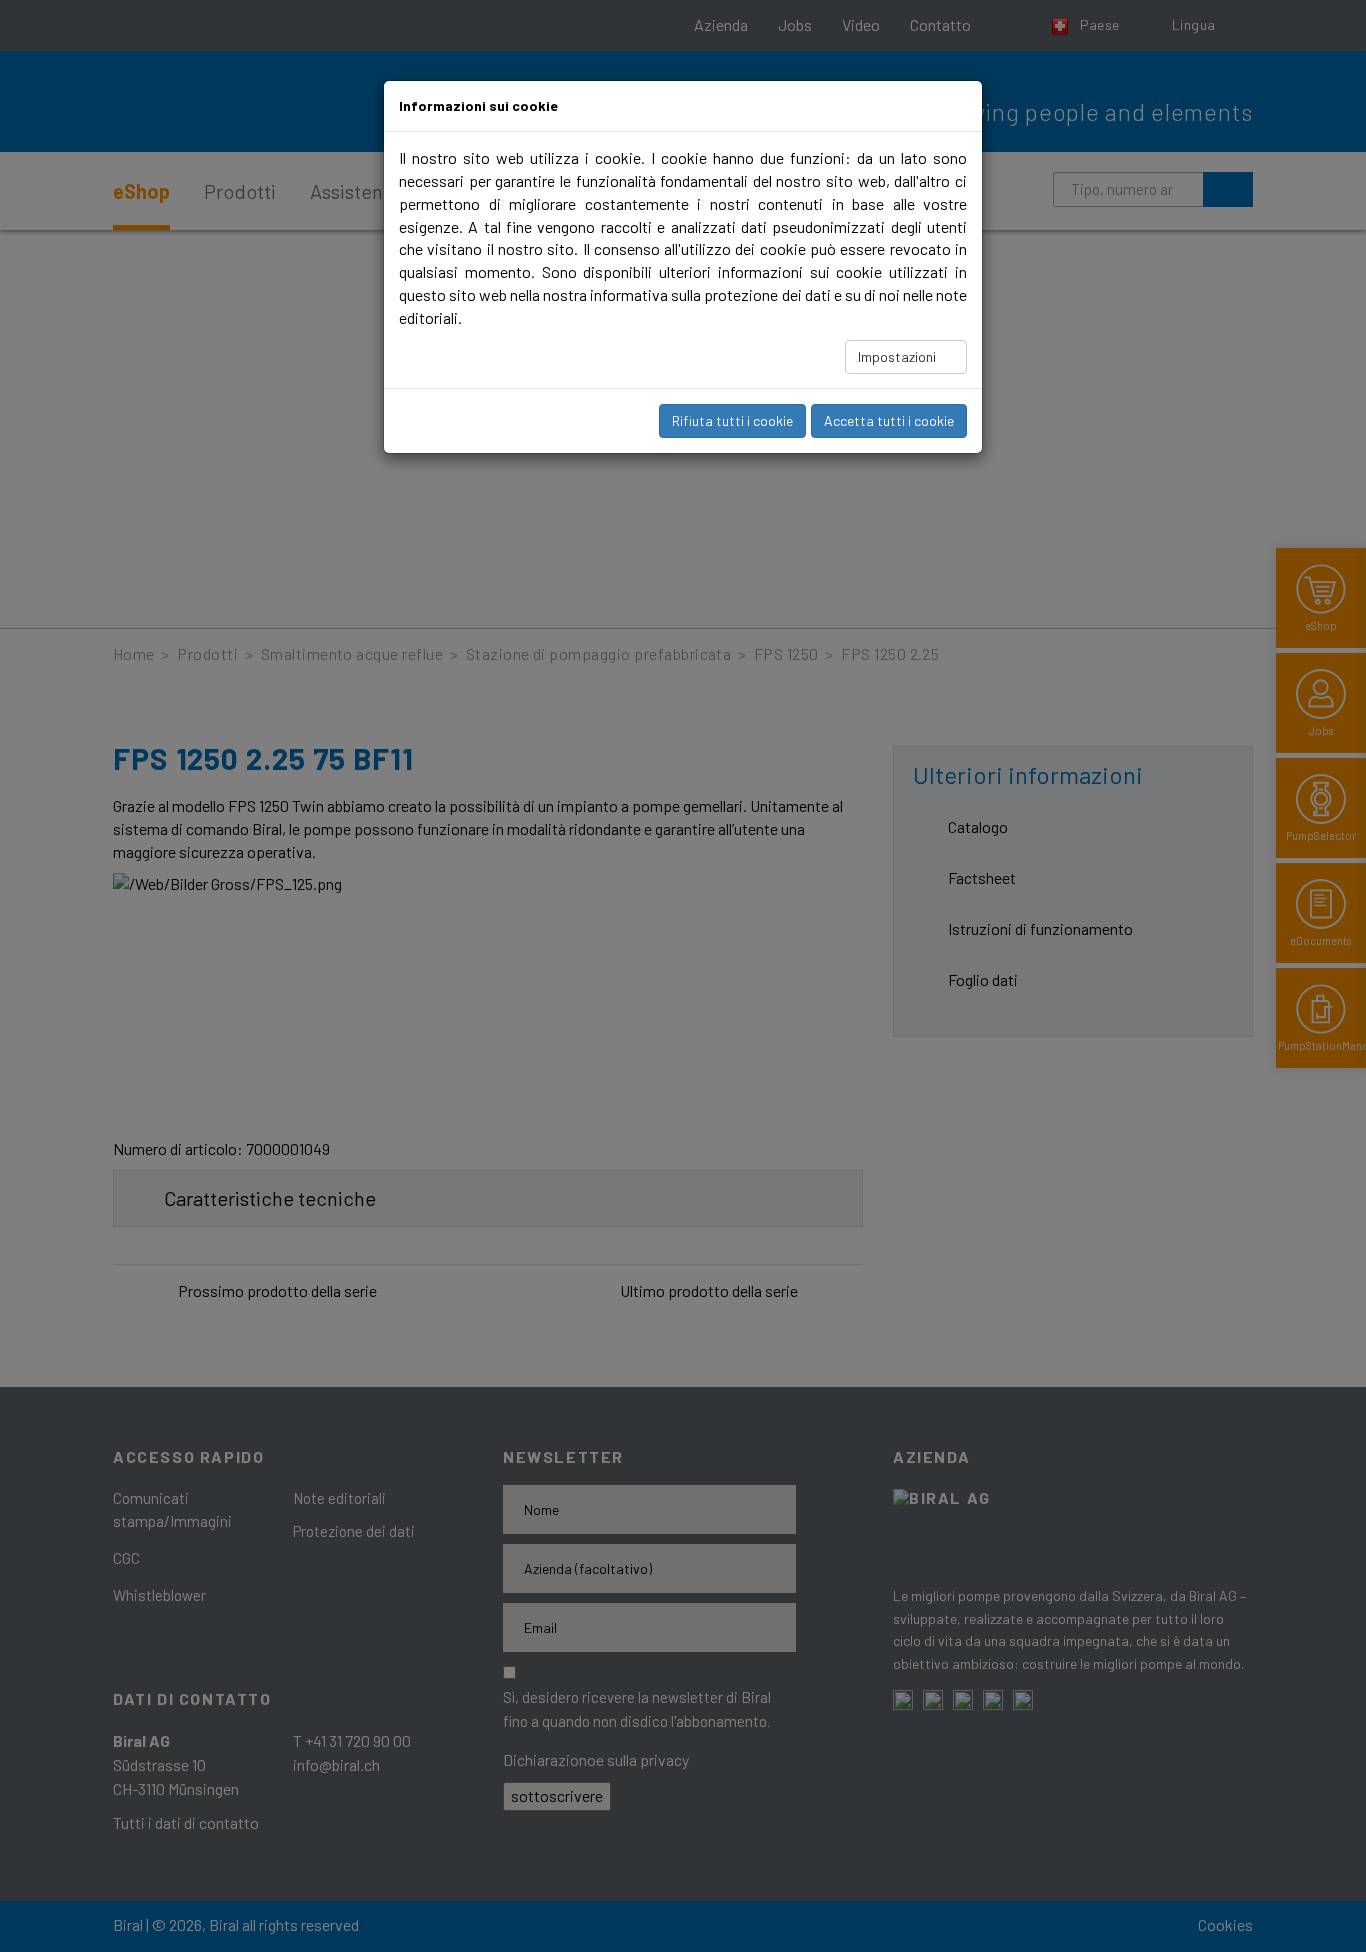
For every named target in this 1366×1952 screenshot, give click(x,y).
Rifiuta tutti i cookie (732, 420)
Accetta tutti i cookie (889, 420)
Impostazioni (898, 356)
